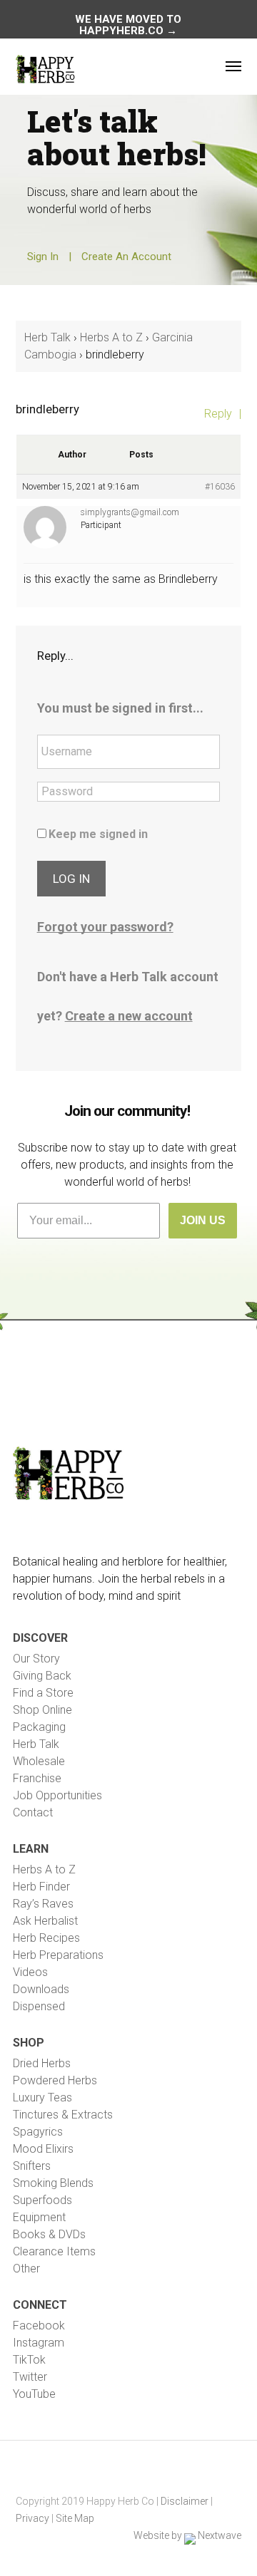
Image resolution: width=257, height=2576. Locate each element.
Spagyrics (38, 2132)
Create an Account (126, 257)
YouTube (34, 2394)
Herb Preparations (58, 1955)
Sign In (43, 257)
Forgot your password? (105, 927)
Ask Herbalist (45, 1921)
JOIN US (203, 1220)
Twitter (30, 2377)
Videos (30, 1972)
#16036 (220, 487)
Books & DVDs (49, 2234)
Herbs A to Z (111, 337)
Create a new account (129, 1016)
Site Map (75, 2518)
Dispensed (39, 2006)
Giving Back (42, 1676)
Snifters (32, 2166)
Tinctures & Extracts (63, 2115)
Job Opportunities (57, 1795)
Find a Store (43, 1693)
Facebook (39, 2326)
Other (26, 2269)
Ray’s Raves (43, 1904)
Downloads (41, 1989)
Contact (33, 1812)
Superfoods (42, 2200)
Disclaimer (185, 2501)
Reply (218, 414)
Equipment (39, 2217)
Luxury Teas (42, 2097)
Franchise (37, 1778)
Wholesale (39, 1761)
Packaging (39, 1727)
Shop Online (42, 1710)
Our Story (36, 1659)
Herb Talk (47, 337)
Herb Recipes (46, 1938)
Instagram (39, 2343)
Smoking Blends (53, 2183)
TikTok (29, 2360)
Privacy (32, 2518)
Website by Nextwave (187, 2535)
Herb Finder (41, 1887)
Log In (71, 879)
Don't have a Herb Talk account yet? (128, 996)
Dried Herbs (42, 2063)
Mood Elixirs (43, 2149)
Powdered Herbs (55, 2080)
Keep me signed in (98, 834)
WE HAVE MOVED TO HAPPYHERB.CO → (128, 25)
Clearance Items (54, 2251)
